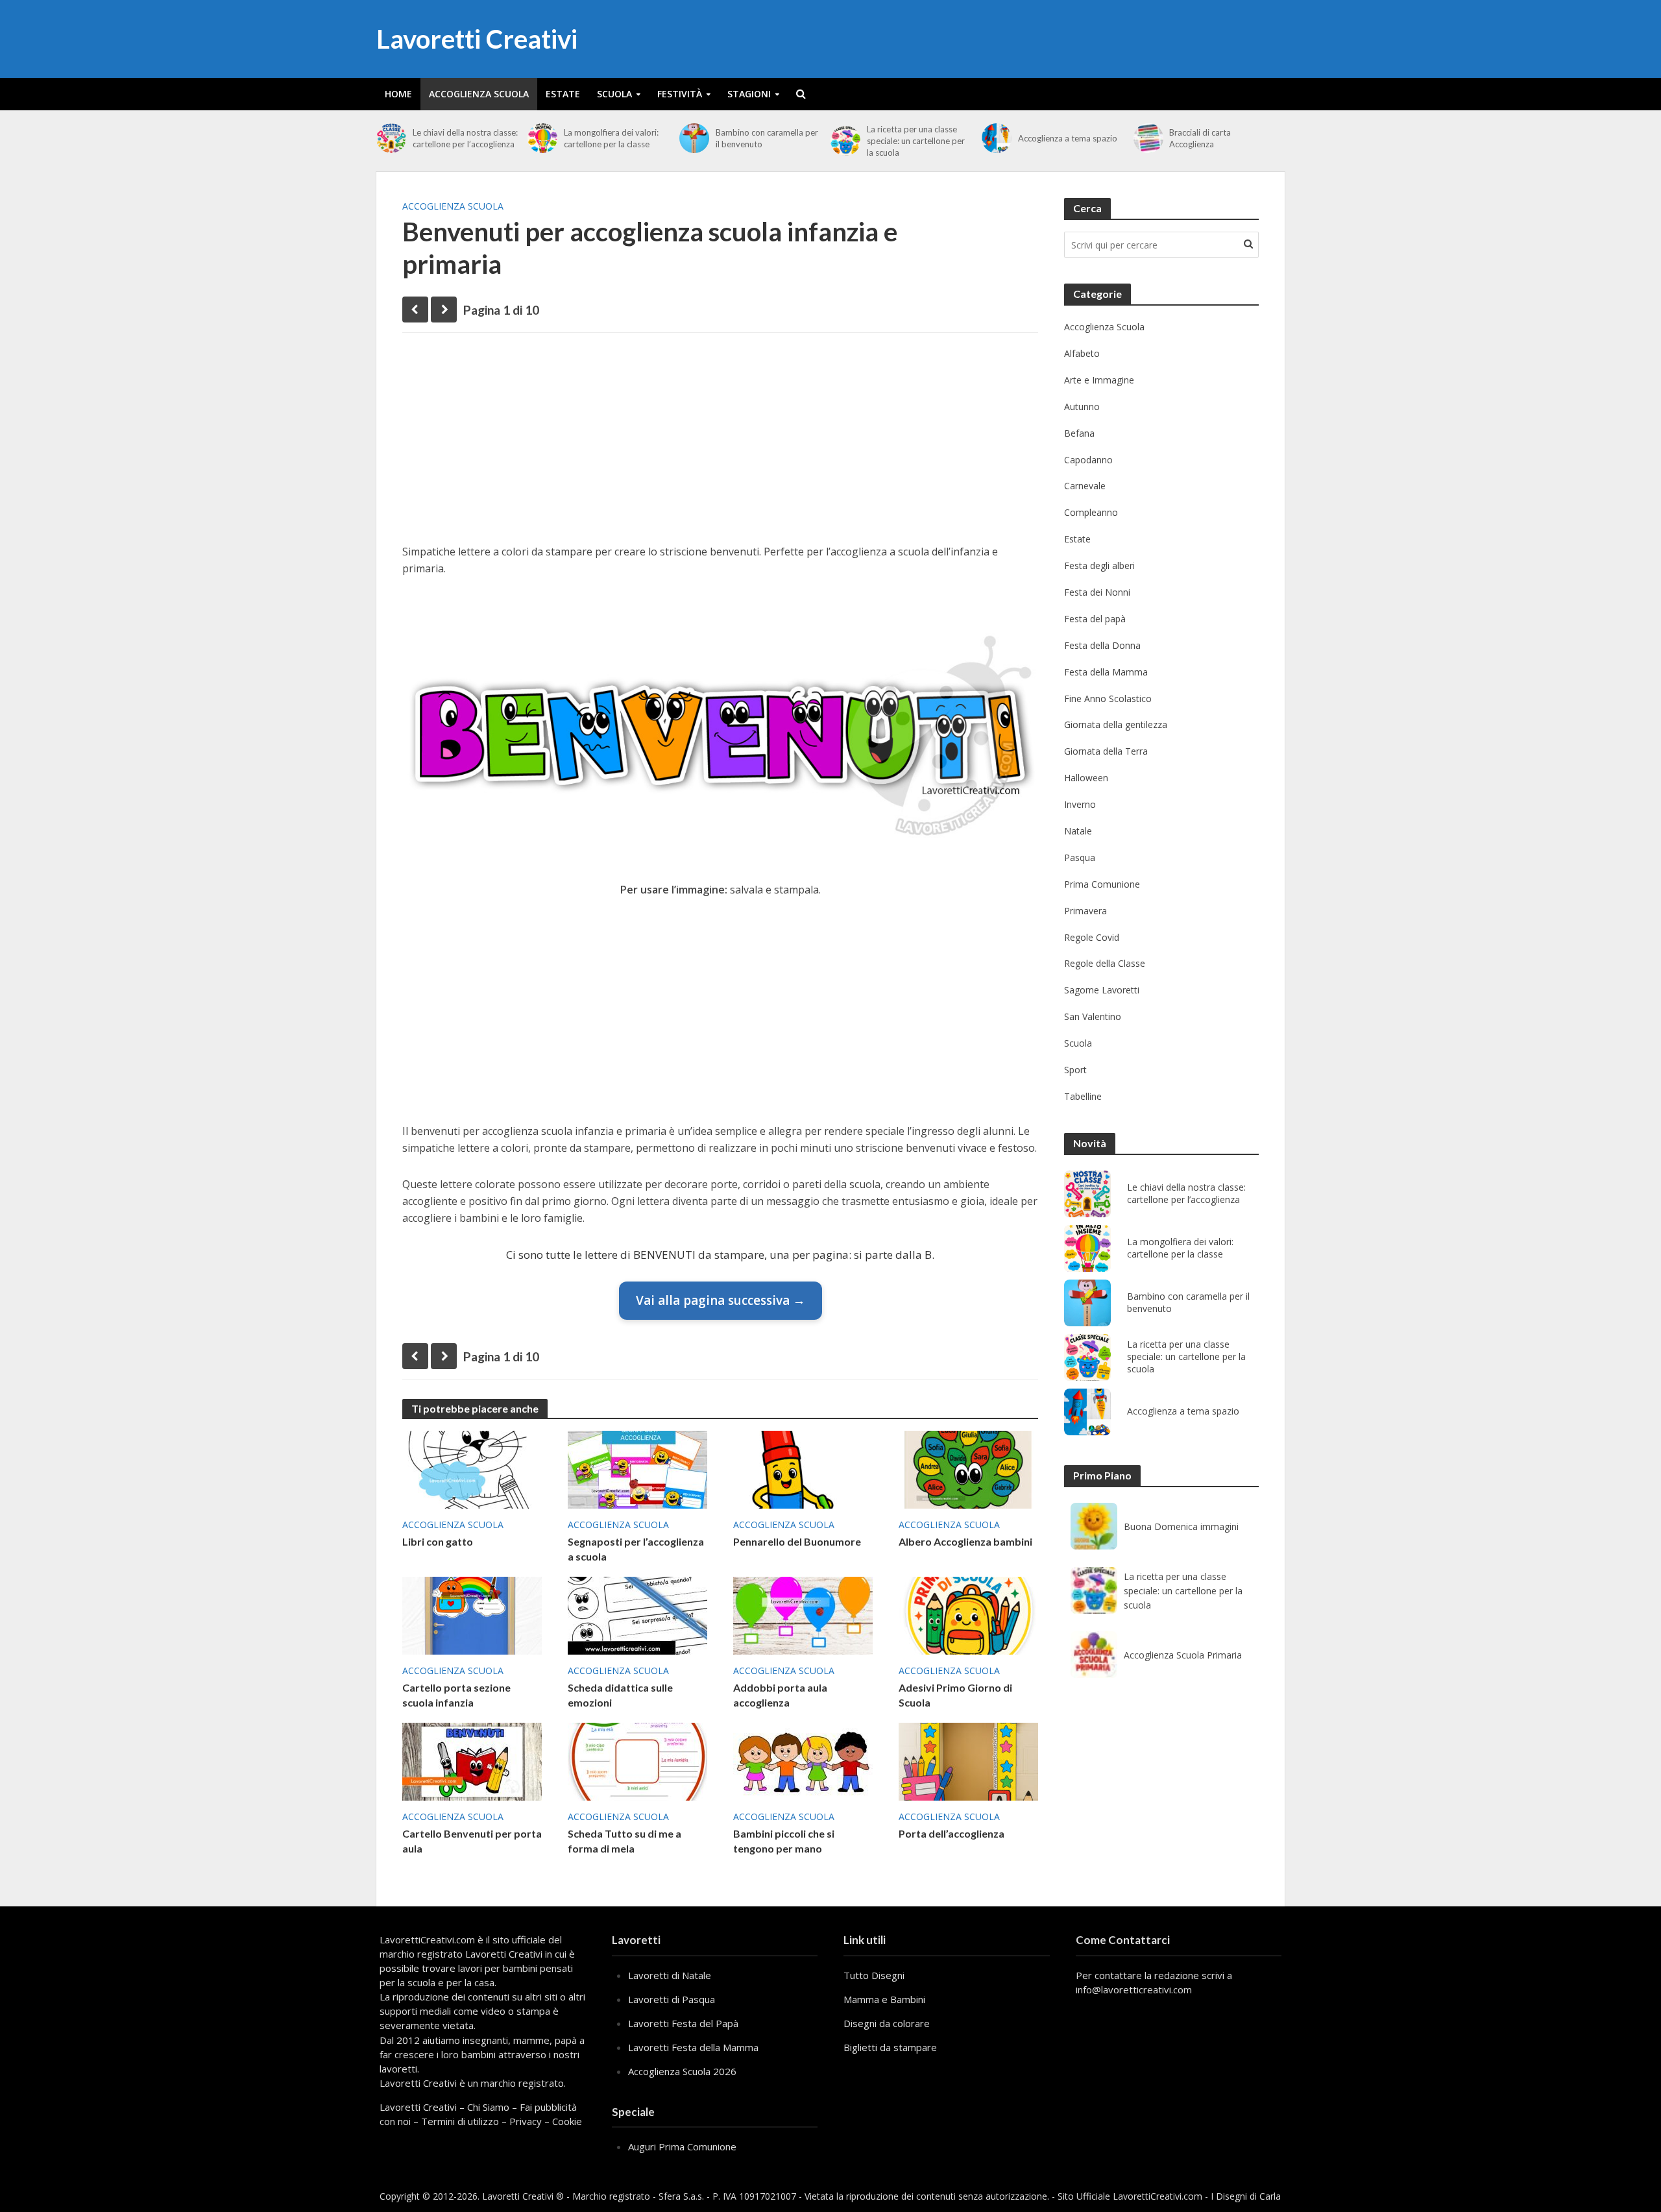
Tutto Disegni (874, 1975)
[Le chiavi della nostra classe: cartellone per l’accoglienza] (391, 138)
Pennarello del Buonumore (797, 1541)
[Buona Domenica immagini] (1094, 1526)
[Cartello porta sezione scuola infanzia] (472, 1614)
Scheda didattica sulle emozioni (620, 1695)
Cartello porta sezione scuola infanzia (456, 1695)
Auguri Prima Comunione (682, 2146)
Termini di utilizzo (460, 2121)
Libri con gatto (438, 1541)
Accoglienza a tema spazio (1068, 138)
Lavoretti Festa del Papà (683, 2023)
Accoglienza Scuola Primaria (1183, 1655)
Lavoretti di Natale (670, 1975)
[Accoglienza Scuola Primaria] (1094, 1655)
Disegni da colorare (887, 2023)
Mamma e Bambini (884, 1999)
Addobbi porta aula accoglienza (780, 1695)
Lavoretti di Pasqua (672, 1999)
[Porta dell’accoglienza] (968, 1760)
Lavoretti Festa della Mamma (693, 2047)
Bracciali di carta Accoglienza (1200, 138)
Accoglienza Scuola (479, 94)
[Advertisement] (720, 443)
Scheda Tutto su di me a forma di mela (624, 1841)
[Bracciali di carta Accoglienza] (1148, 138)
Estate (563, 94)
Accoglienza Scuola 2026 (682, 2071)
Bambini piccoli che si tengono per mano (784, 1841)
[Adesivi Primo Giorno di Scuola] (968, 1614)
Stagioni (749, 94)
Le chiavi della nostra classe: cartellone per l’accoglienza (465, 138)
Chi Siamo (488, 2107)
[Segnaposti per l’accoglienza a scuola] (637, 1468)
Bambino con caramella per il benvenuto (767, 138)
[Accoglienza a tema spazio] (997, 138)
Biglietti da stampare (890, 2047)
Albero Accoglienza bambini (965, 1541)
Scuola (614, 94)
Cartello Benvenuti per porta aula (472, 1841)
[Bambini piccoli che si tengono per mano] (803, 1760)
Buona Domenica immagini (1181, 1526)
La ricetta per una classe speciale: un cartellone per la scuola (916, 141)
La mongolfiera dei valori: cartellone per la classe (611, 138)
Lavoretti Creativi (477, 39)
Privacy (526, 2121)
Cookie (567, 2121)
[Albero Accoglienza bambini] (968, 1468)
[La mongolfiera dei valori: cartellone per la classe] (542, 138)
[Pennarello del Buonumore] (803, 1468)
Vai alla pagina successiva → (721, 1300)
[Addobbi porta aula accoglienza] (803, 1614)
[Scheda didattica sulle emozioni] (637, 1614)
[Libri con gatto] (472, 1468)
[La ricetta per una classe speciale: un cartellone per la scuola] (845, 141)
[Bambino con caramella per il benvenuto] (694, 138)
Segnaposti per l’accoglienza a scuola (636, 1549)
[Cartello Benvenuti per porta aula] (472, 1760)
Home (398, 94)
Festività (680, 94)
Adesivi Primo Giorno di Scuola (955, 1695)
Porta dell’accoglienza (952, 1833)
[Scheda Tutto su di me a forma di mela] (637, 1760)
